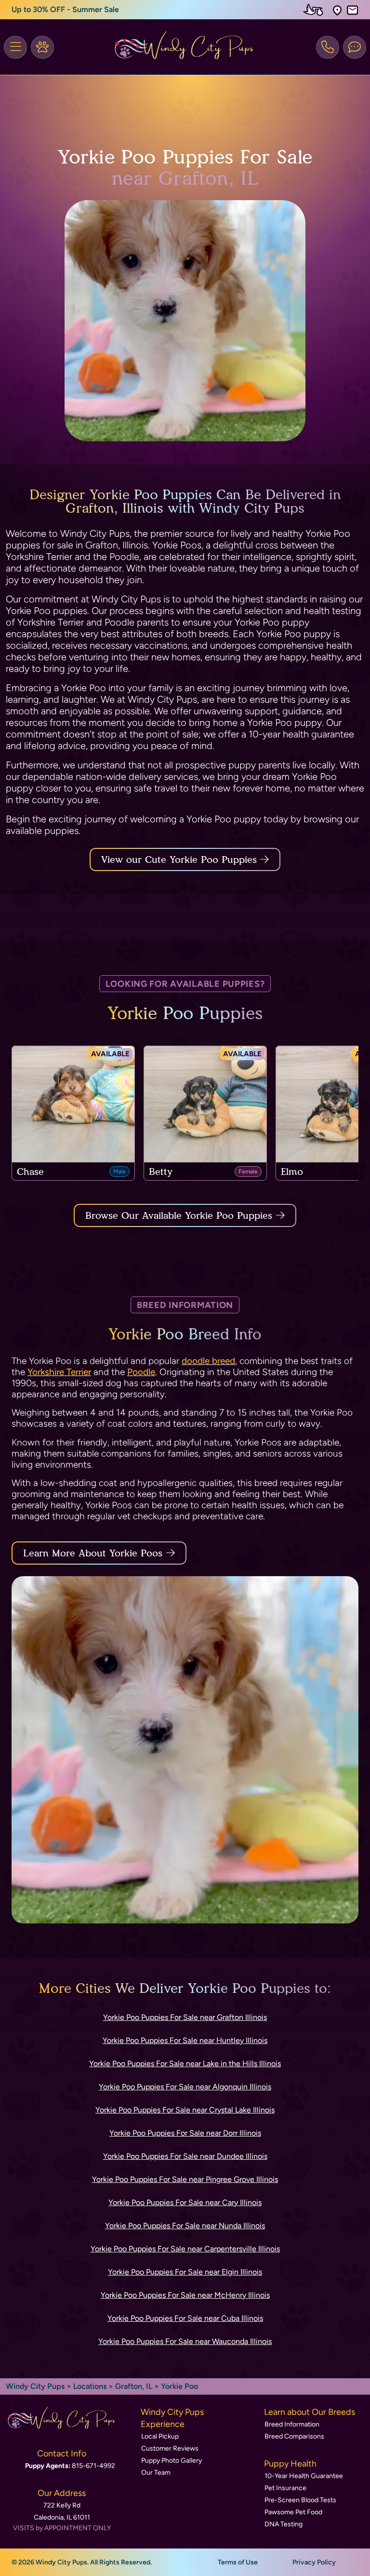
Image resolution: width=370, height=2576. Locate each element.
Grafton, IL (135, 2386)
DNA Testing (284, 2524)
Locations (90, 2386)
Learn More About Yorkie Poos (93, 1553)
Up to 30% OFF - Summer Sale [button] (65, 9)
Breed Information (292, 2424)
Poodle (141, 1372)
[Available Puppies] (42, 47)
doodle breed (208, 1361)
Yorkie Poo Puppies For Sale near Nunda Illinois (185, 2226)
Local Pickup (160, 2436)
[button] (337, 10)
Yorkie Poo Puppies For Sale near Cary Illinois (185, 2202)
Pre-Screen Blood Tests (300, 2500)
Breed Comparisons (294, 2436)
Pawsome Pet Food (293, 2512)
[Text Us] (355, 47)
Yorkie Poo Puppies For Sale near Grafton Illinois (185, 2017)
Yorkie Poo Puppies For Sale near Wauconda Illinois (185, 2341)
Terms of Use (238, 2562)
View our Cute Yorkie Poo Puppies (181, 859)
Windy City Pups (35, 2386)
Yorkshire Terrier (59, 1372)
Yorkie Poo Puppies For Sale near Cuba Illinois (185, 2318)
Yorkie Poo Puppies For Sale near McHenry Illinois (185, 2295)
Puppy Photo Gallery (172, 2460)
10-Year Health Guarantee (304, 2476)
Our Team (156, 2473)
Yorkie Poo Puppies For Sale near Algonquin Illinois (185, 2087)
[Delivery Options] (315, 10)
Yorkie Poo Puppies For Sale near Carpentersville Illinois (185, 2249)
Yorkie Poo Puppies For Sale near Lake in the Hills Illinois (185, 2064)
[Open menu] (15, 47)
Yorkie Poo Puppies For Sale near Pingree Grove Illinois (185, 2179)
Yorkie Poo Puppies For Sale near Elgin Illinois (185, 2272)
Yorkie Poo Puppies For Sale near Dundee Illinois (185, 2156)
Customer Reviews (170, 2448)
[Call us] (328, 47)
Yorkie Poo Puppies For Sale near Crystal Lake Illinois (185, 2110)
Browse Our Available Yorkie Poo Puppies (179, 1215)
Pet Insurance (285, 2488)
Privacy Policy (314, 2562)
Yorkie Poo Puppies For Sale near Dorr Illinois (185, 2133)
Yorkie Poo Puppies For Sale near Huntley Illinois (185, 2040)
